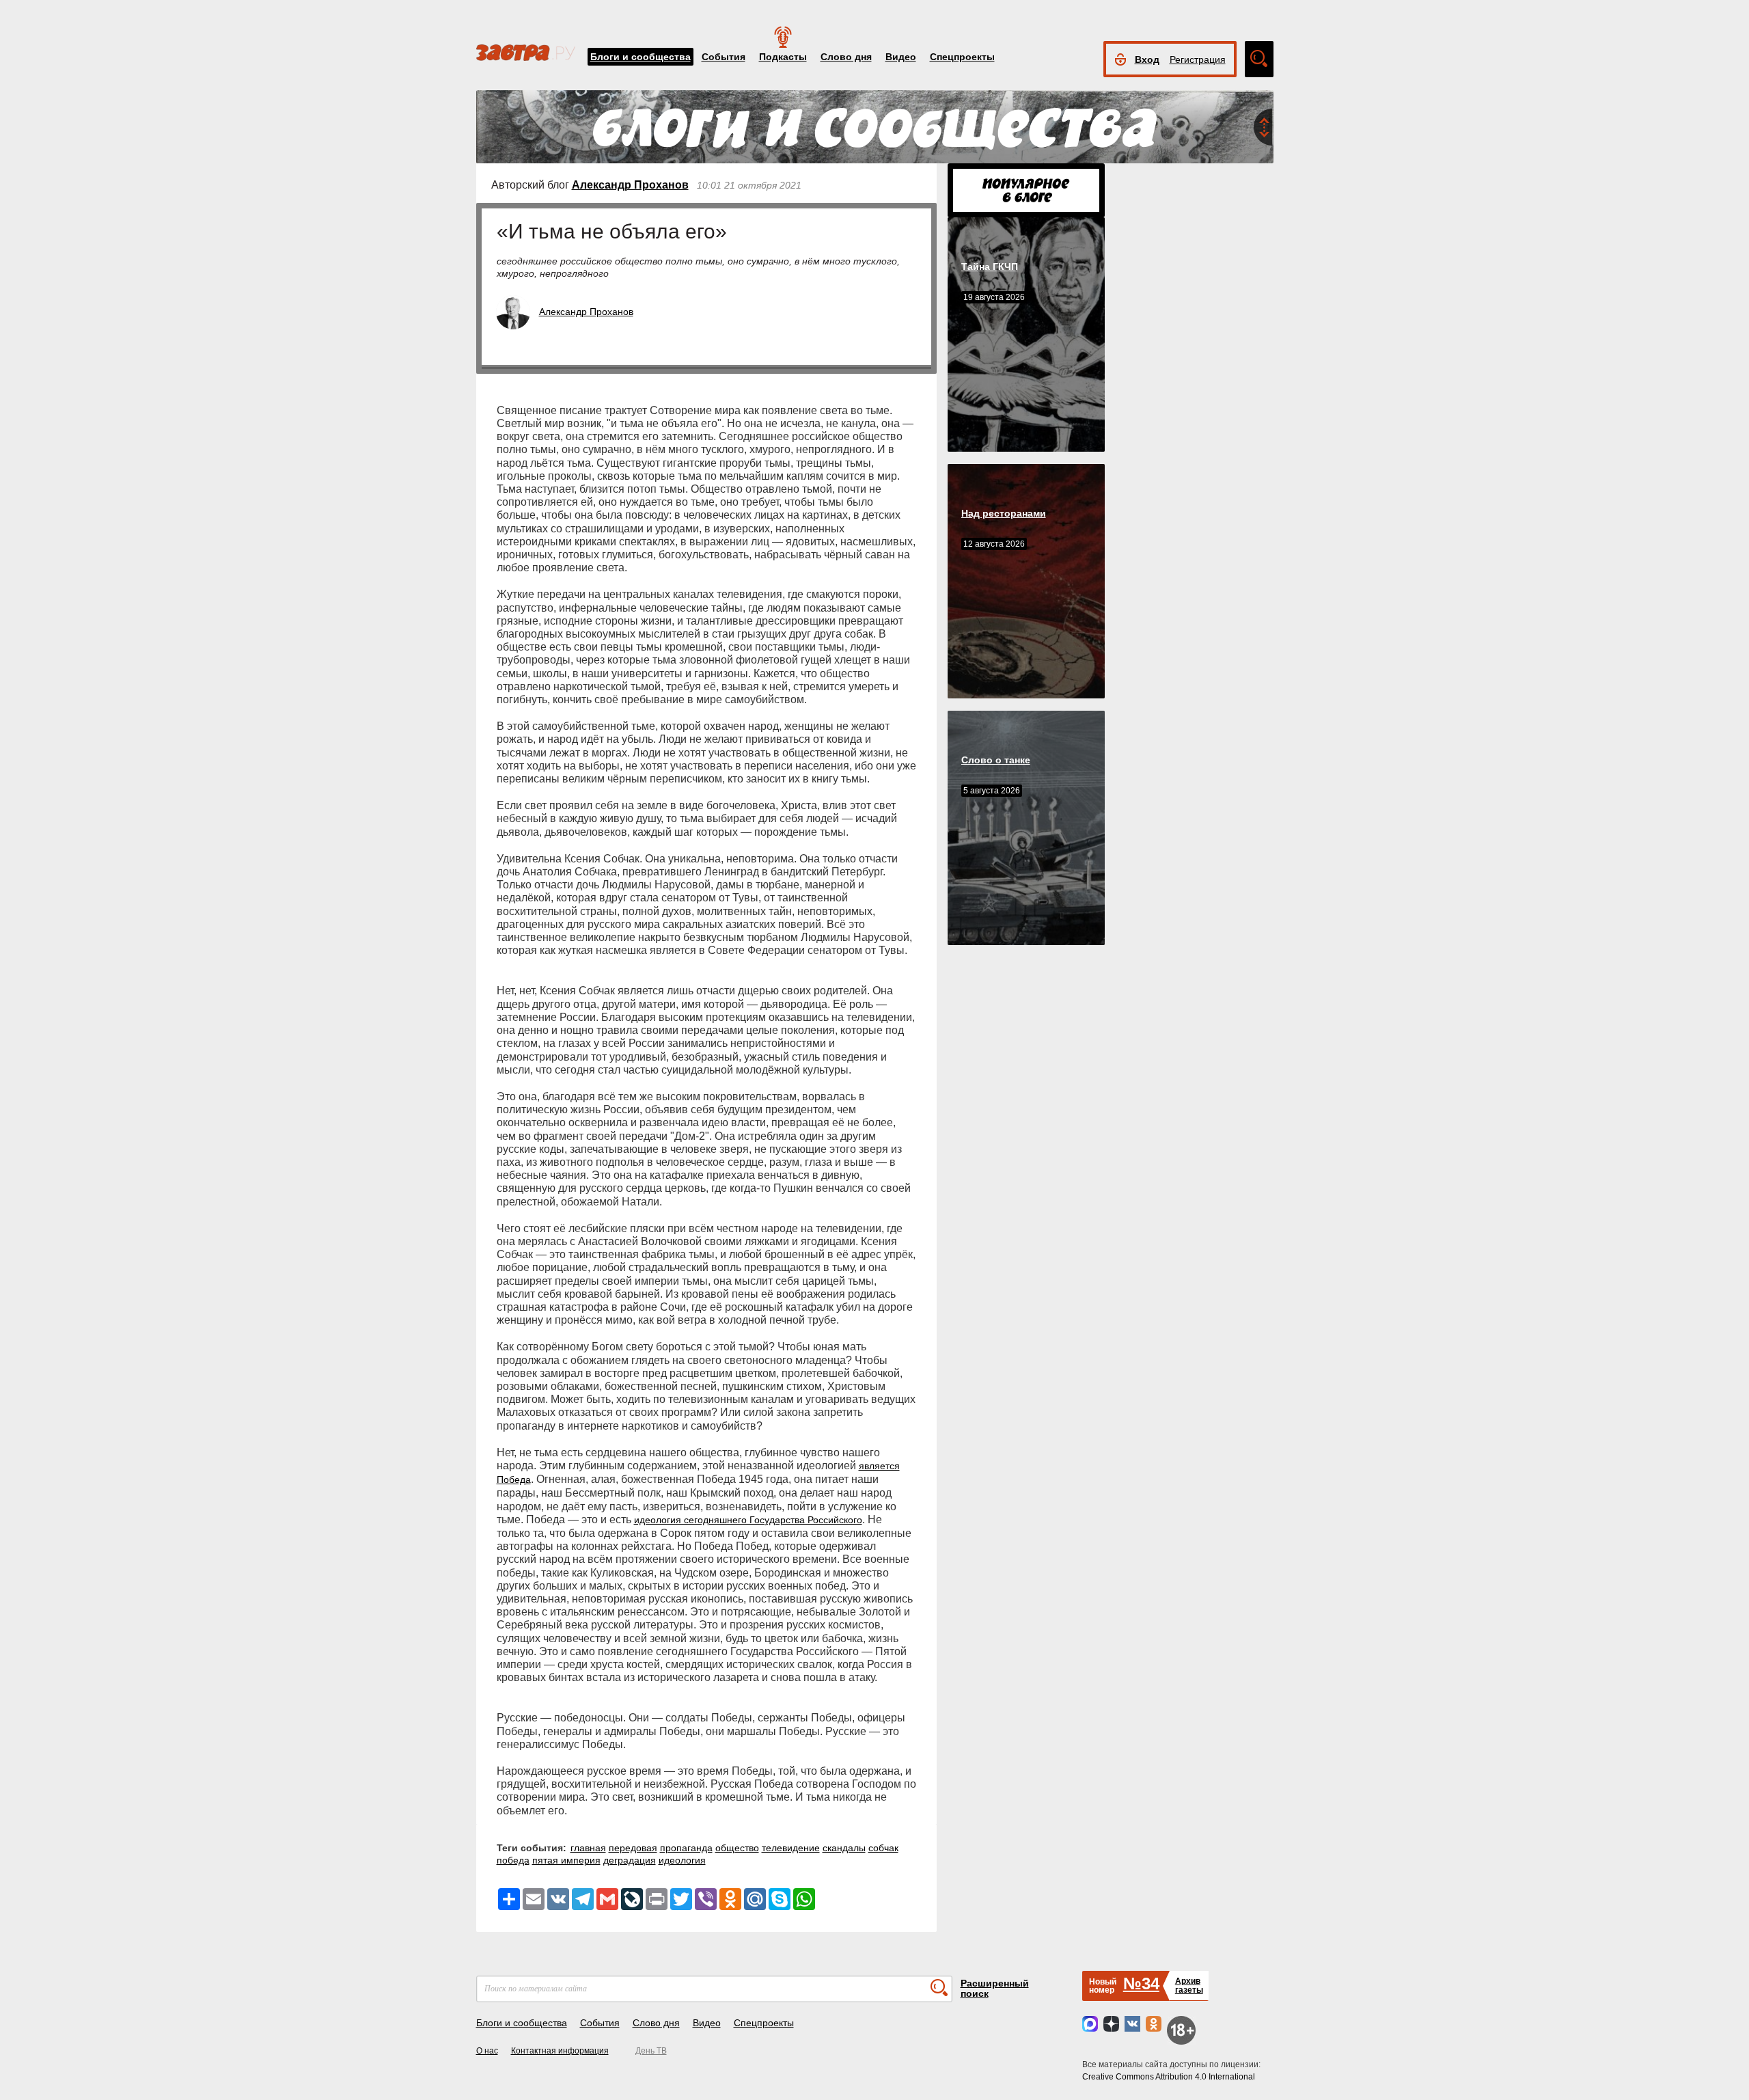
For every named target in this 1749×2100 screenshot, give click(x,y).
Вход (1147, 59)
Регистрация (1198, 59)
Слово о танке (996, 760)
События (724, 57)
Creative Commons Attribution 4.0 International (1169, 2077)
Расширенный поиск (995, 1988)
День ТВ (651, 2051)
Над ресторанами (1004, 513)
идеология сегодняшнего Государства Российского (748, 1520)
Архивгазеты (1189, 1986)
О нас (487, 2051)
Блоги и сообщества (641, 57)
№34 (1141, 1983)
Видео (901, 57)
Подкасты (783, 57)
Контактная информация (560, 2051)
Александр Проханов (630, 185)
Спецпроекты (962, 57)
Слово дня (846, 57)
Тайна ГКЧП (990, 267)
